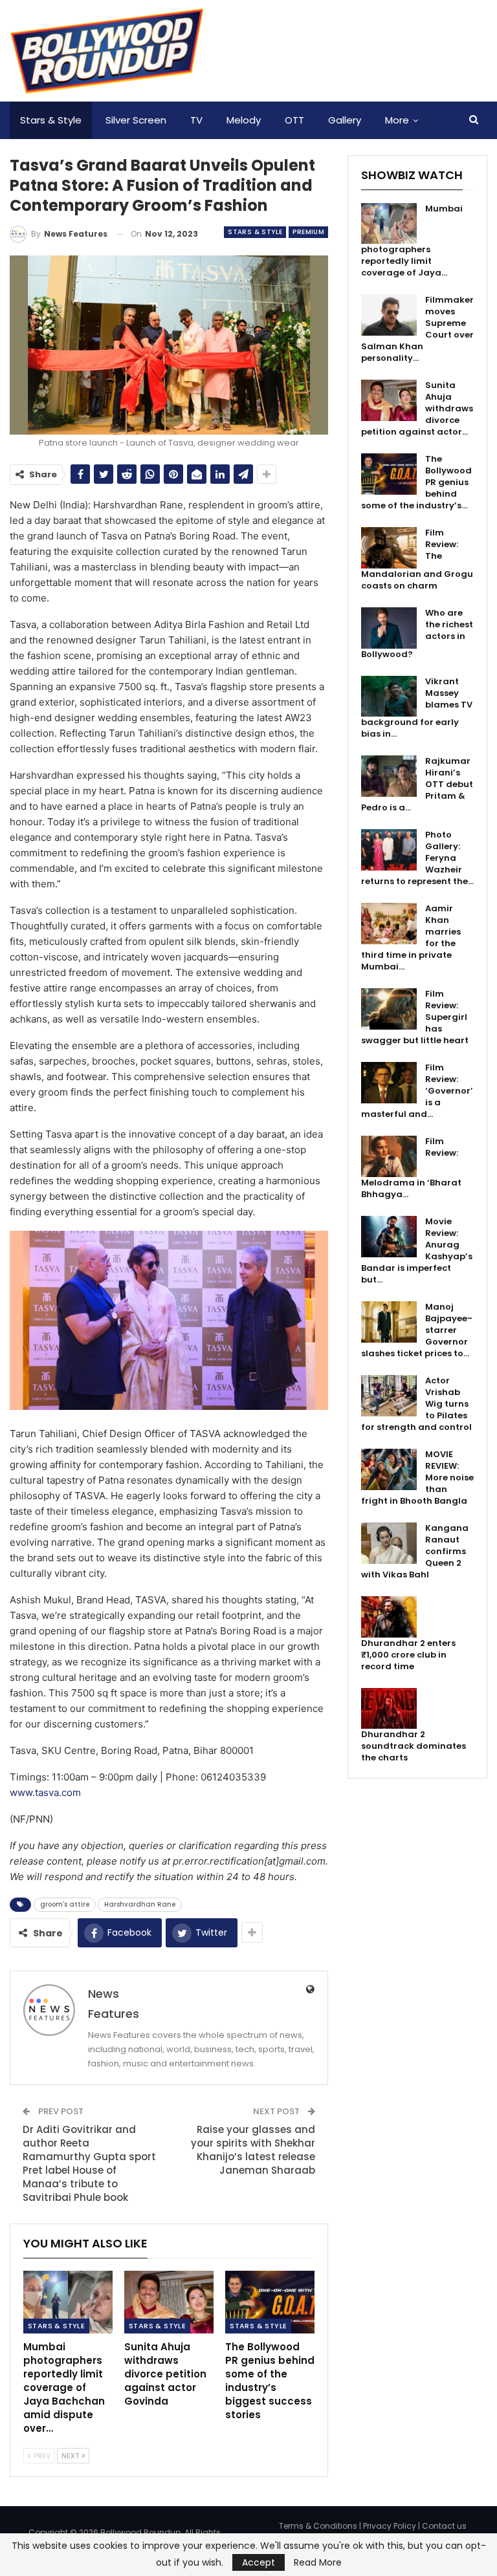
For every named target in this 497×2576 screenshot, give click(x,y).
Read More (318, 2562)
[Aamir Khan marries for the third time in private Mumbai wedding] (389, 924)
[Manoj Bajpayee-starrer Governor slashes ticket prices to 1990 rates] (389, 1322)
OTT (294, 120)
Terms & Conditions (318, 2526)
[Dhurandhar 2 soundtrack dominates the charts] (389, 1709)
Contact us (444, 2526)
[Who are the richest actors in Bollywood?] (389, 628)
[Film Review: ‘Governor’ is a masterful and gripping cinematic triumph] (389, 1083)
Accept (259, 2562)
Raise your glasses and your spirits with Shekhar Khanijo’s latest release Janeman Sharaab (253, 2150)
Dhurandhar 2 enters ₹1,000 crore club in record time (408, 1655)
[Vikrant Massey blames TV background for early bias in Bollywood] (389, 697)
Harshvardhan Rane (140, 1904)
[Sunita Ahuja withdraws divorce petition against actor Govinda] (169, 2302)
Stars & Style (51, 120)
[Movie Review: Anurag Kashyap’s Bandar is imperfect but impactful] (389, 1237)
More (397, 120)
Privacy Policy (390, 2526)
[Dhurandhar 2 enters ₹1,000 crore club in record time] (389, 1617)
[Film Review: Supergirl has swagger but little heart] (389, 1009)
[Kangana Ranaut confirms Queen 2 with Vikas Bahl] (389, 1543)
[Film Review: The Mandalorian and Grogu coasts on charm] (389, 548)
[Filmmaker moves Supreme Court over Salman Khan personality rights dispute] (389, 315)
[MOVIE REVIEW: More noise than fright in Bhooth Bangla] (389, 1469)
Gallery (345, 120)
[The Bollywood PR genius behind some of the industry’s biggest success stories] (270, 2302)
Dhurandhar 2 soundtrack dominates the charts (414, 1746)
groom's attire (65, 1904)
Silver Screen (136, 120)
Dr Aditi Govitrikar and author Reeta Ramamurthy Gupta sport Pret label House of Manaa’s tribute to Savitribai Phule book (89, 2163)
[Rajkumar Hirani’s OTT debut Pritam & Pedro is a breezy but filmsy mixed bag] (389, 776)
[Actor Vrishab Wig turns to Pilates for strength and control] (389, 1396)
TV (196, 120)
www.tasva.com (45, 1792)
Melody (244, 120)
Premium (308, 232)
